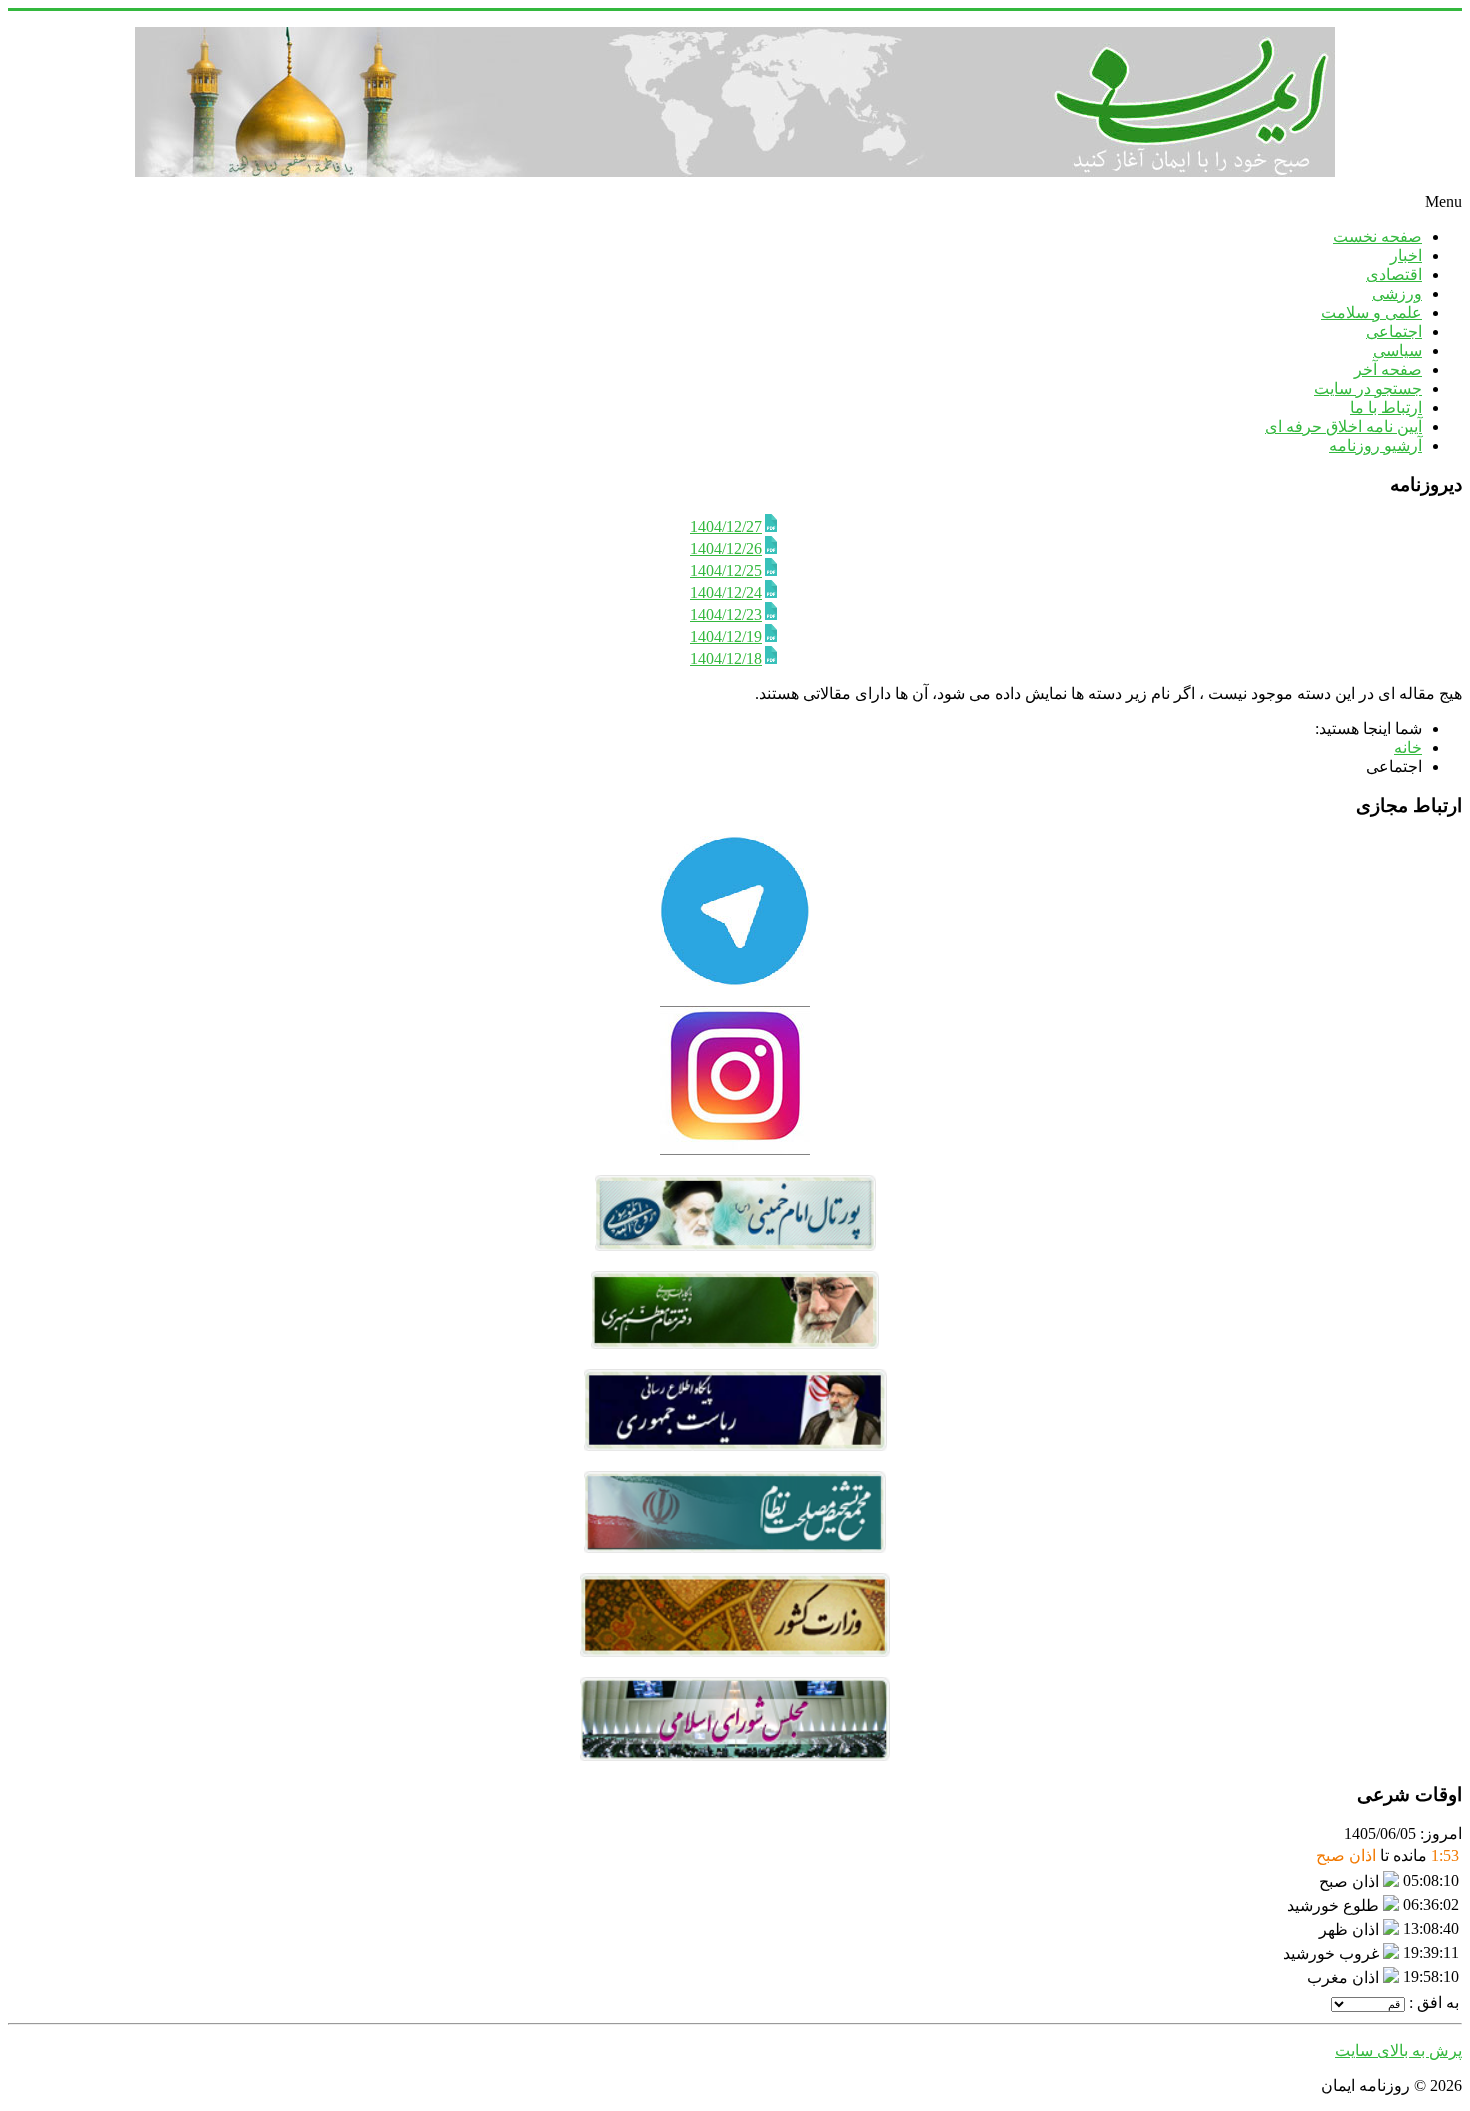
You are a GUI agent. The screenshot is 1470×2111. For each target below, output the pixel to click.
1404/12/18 (726, 658)
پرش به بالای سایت (1398, 2050)
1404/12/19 (726, 636)
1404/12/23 (726, 614)
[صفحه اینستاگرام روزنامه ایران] (735, 1149)
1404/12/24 (726, 592)
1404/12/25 (726, 570)
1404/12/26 (726, 548)
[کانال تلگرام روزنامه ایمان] (735, 980)
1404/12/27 (726, 526)
